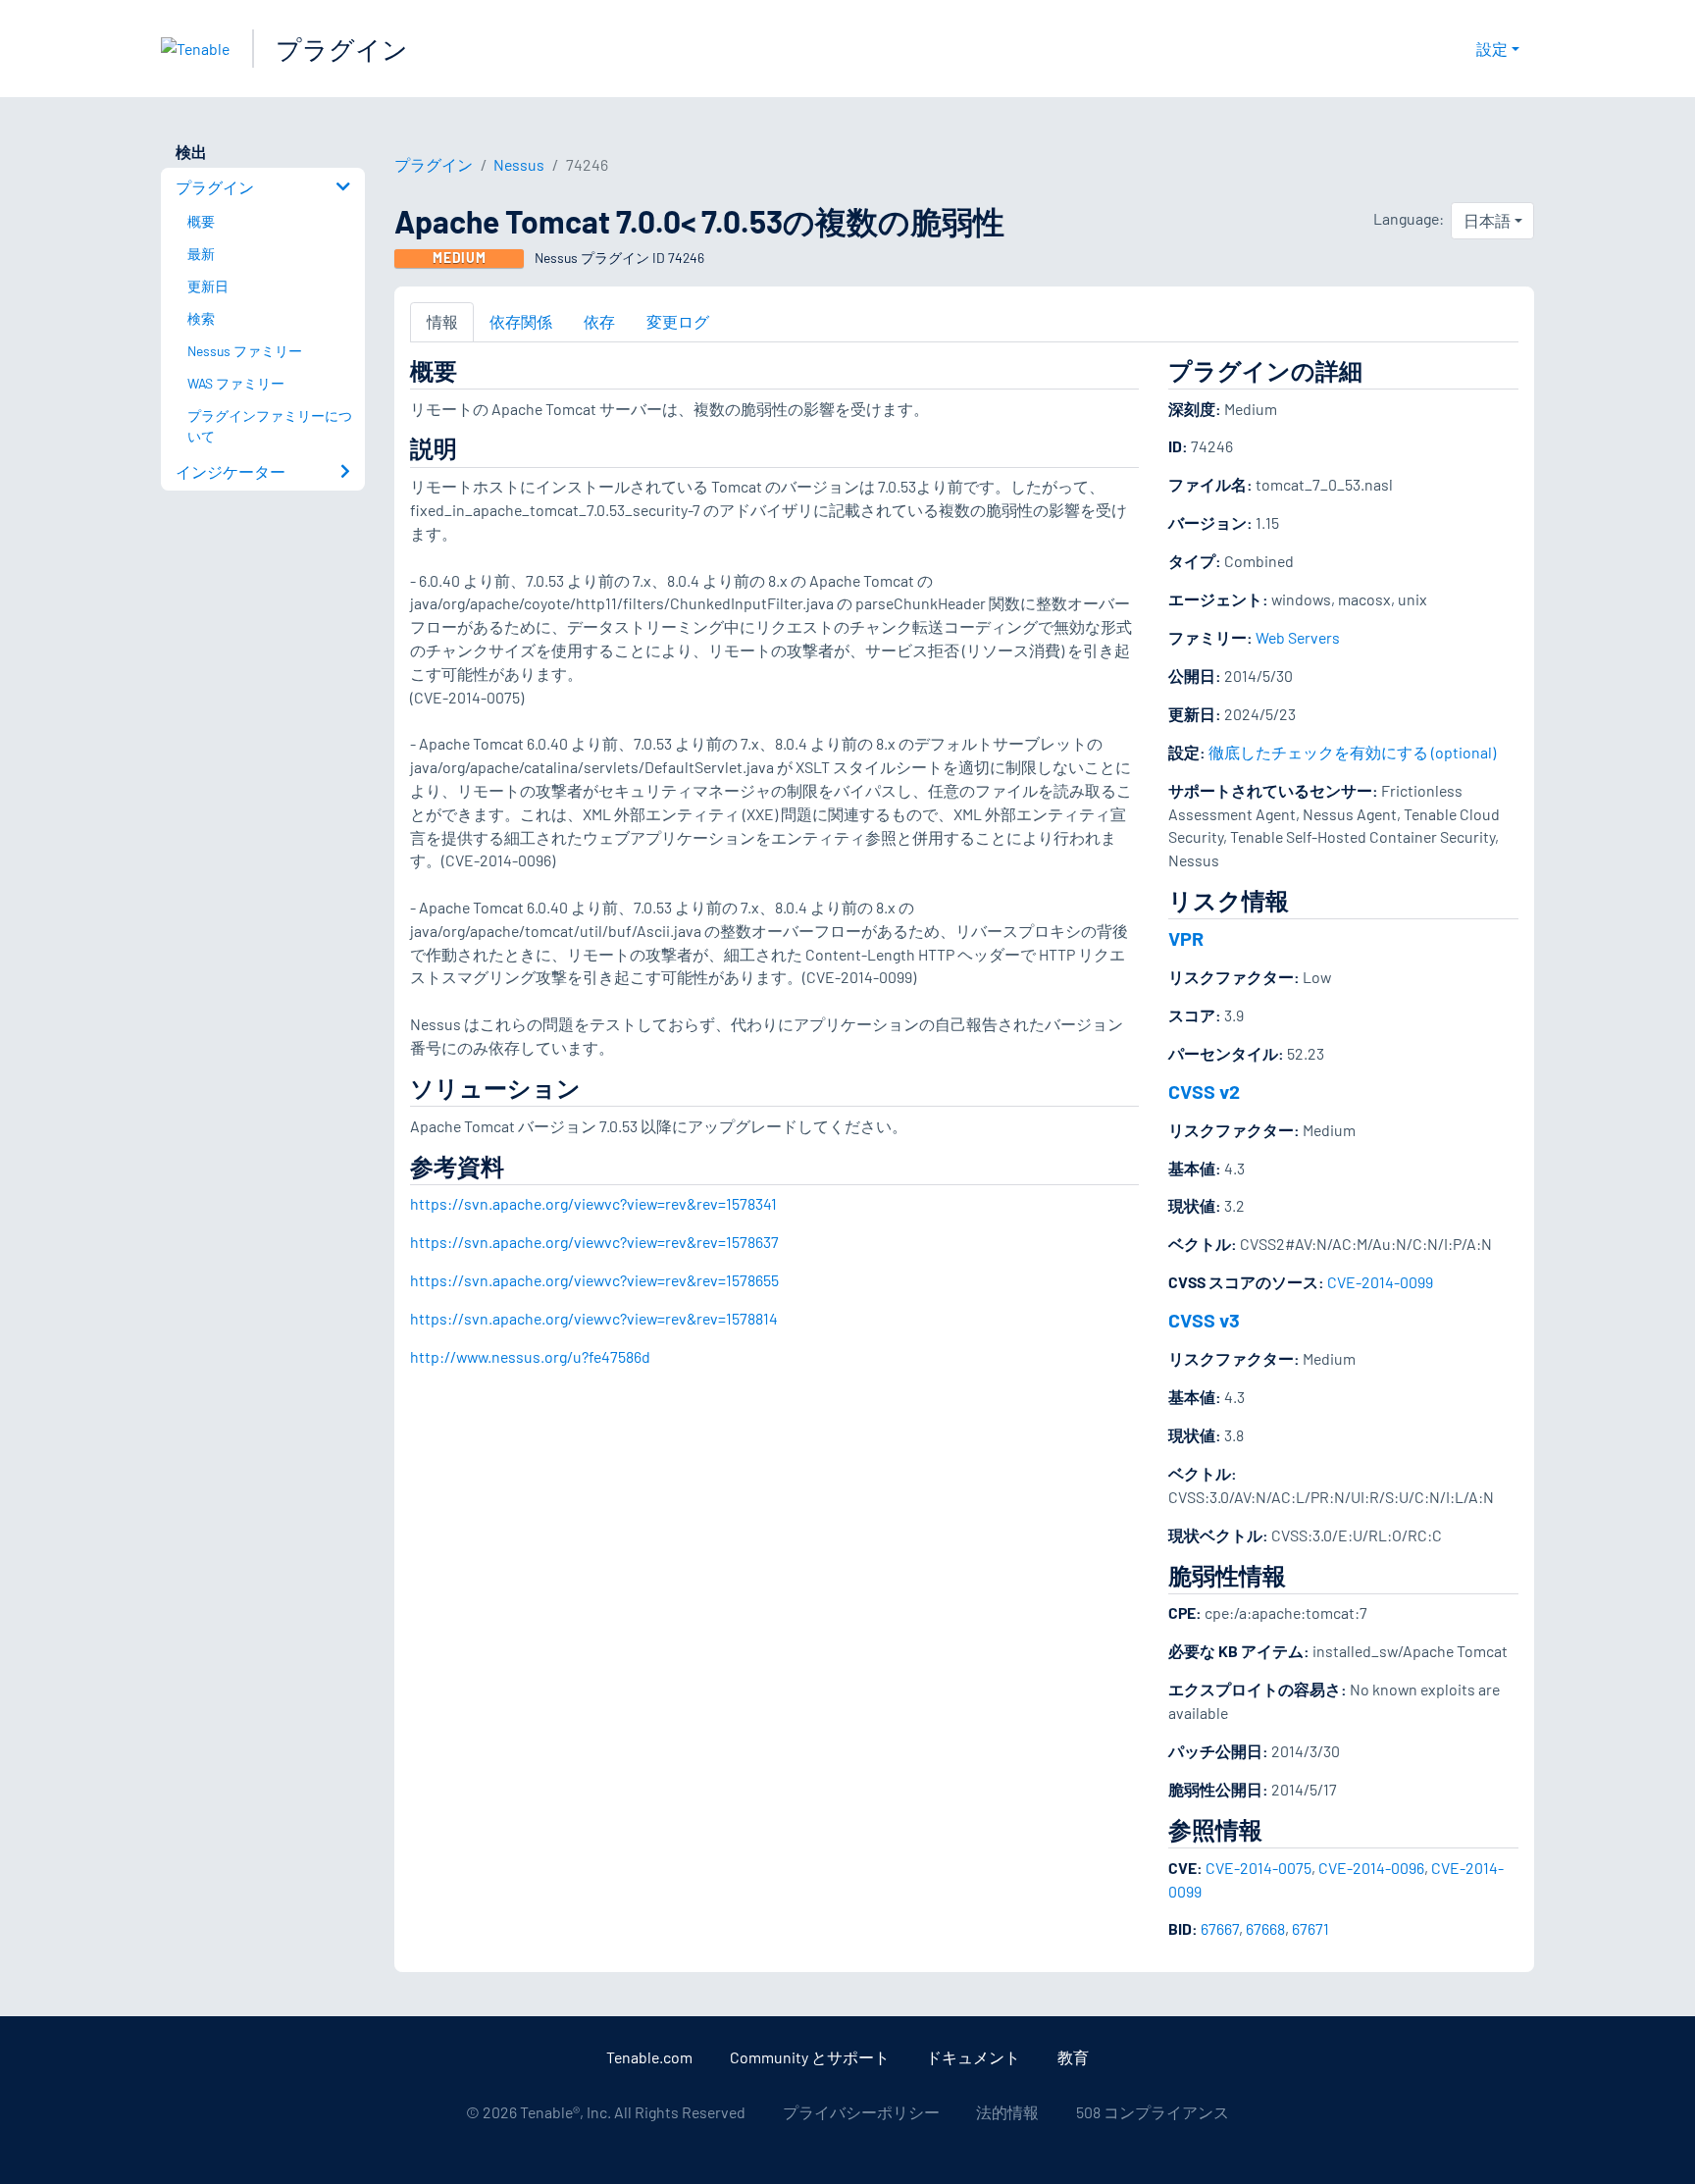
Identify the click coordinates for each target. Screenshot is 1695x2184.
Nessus (519, 164)
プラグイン (342, 49)
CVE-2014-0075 (1258, 1868)
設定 (1492, 49)
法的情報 (1007, 2112)
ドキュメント (973, 2057)
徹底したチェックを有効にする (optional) (1352, 752)
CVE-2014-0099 (1380, 1282)
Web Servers (1298, 637)
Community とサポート (810, 2057)
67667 (1220, 1928)
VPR (1186, 938)
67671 (1310, 1928)
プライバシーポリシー (861, 2112)
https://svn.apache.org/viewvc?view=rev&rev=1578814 (594, 1318)
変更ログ (678, 321)
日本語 (1487, 220)
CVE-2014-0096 (1371, 1868)
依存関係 (521, 321)
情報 (442, 321)
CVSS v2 (1204, 1091)
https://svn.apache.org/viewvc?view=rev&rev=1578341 (593, 1203)
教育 (1073, 2057)
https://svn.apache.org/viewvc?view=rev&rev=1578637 (594, 1242)
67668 (1265, 1928)
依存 (599, 321)
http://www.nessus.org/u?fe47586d (530, 1356)
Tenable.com (649, 2057)
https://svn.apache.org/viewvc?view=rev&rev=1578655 (594, 1280)
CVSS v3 (1204, 1320)
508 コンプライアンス (1153, 2112)
